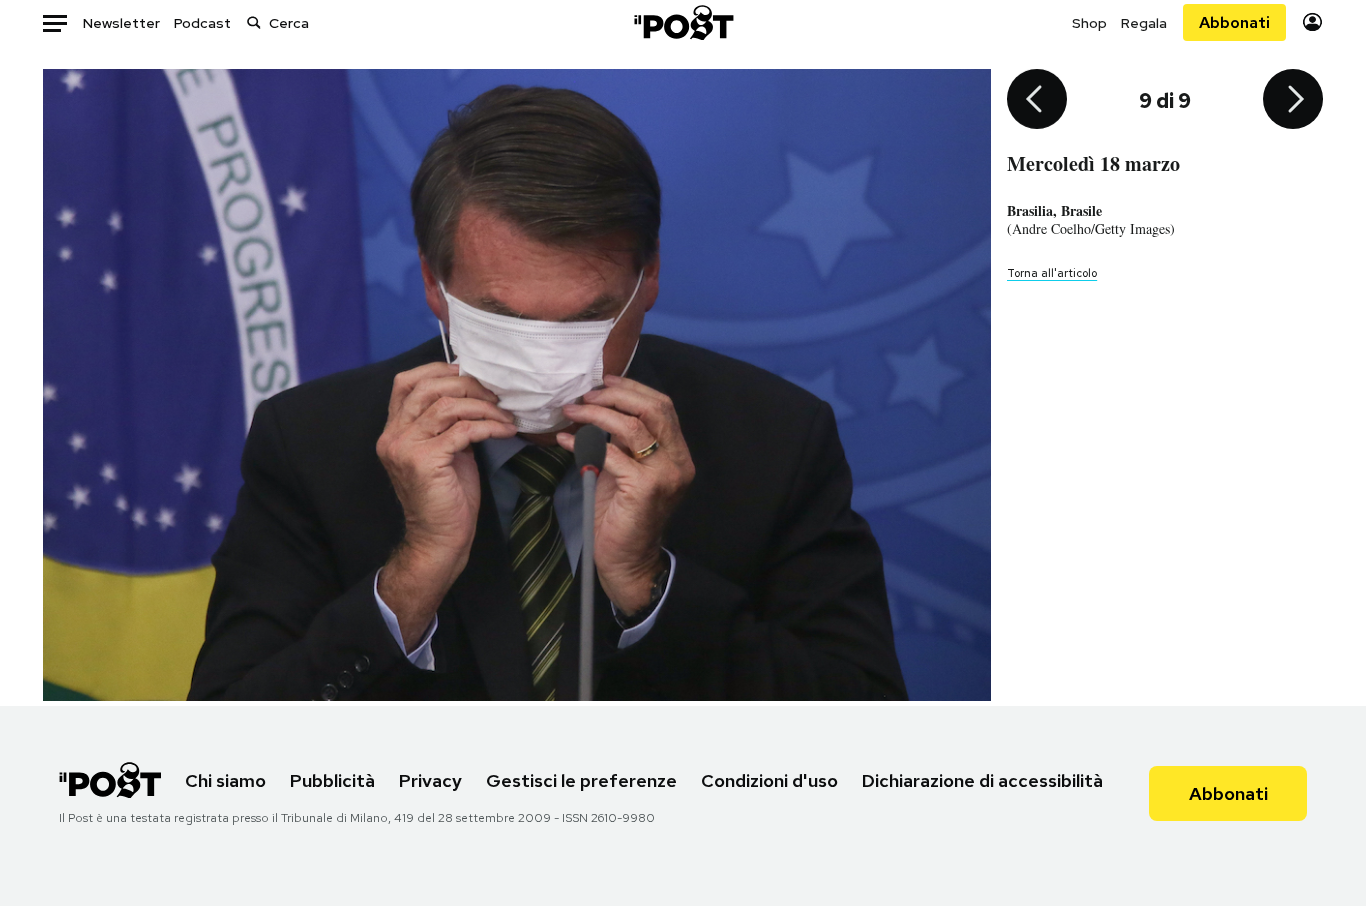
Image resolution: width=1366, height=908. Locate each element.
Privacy (430, 780)
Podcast (202, 23)
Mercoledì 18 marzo (1093, 163)
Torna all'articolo (1052, 273)
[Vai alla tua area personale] (1312, 22)
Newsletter (121, 23)
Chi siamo (225, 780)
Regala (1144, 23)
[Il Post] (683, 22)
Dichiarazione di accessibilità (982, 780)
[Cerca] (254, 22)
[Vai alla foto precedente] (1037, 101)
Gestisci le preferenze (581, 780)
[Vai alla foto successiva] (1293, 101)
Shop (1089, 23)
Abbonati (1234, 22)
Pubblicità (332, 780)
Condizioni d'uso (769, 780)
